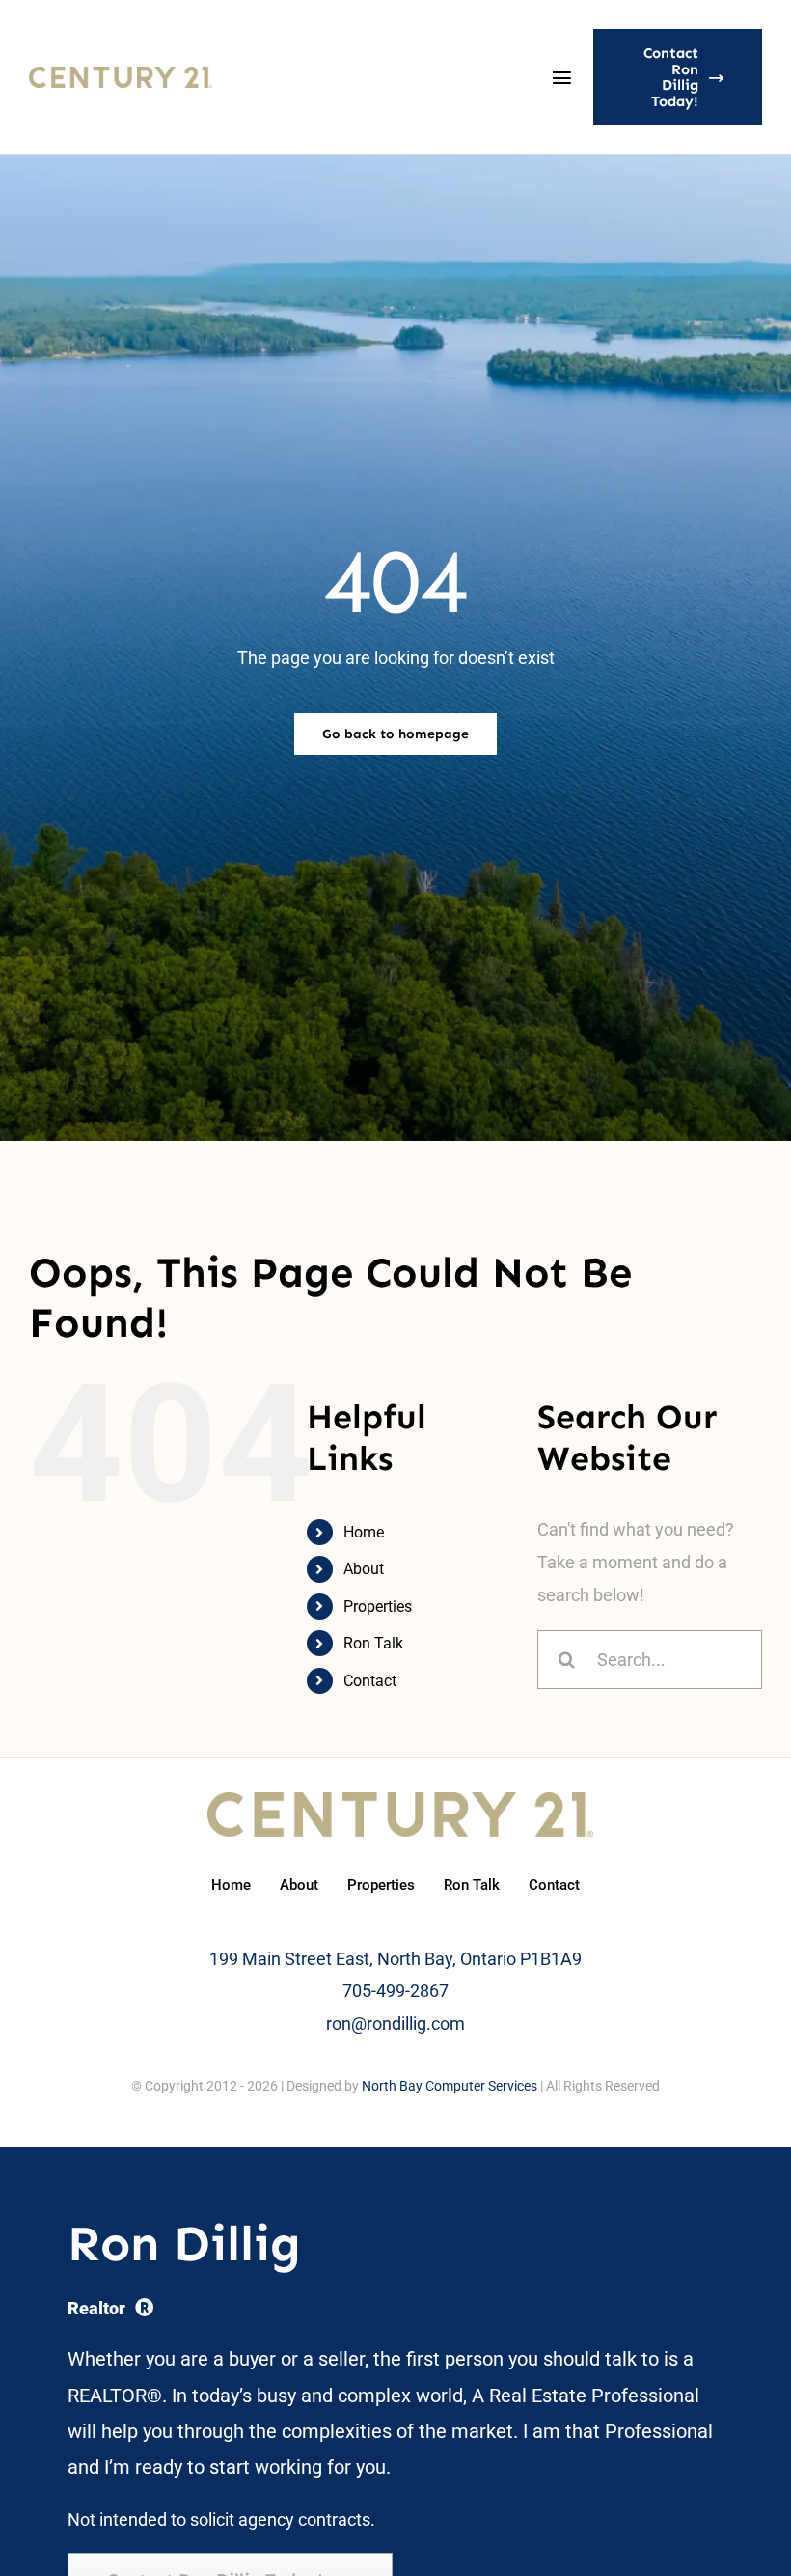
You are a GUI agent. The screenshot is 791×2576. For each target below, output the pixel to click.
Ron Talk (373, 1643)
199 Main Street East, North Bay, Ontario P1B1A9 (395, 1959)
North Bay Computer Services (450, 2086)
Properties (378, 1607)
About (364, 1569)
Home (364, 1532)
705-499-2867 (395, 1991)
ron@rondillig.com (395, 2023)
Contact (370, 1681)
